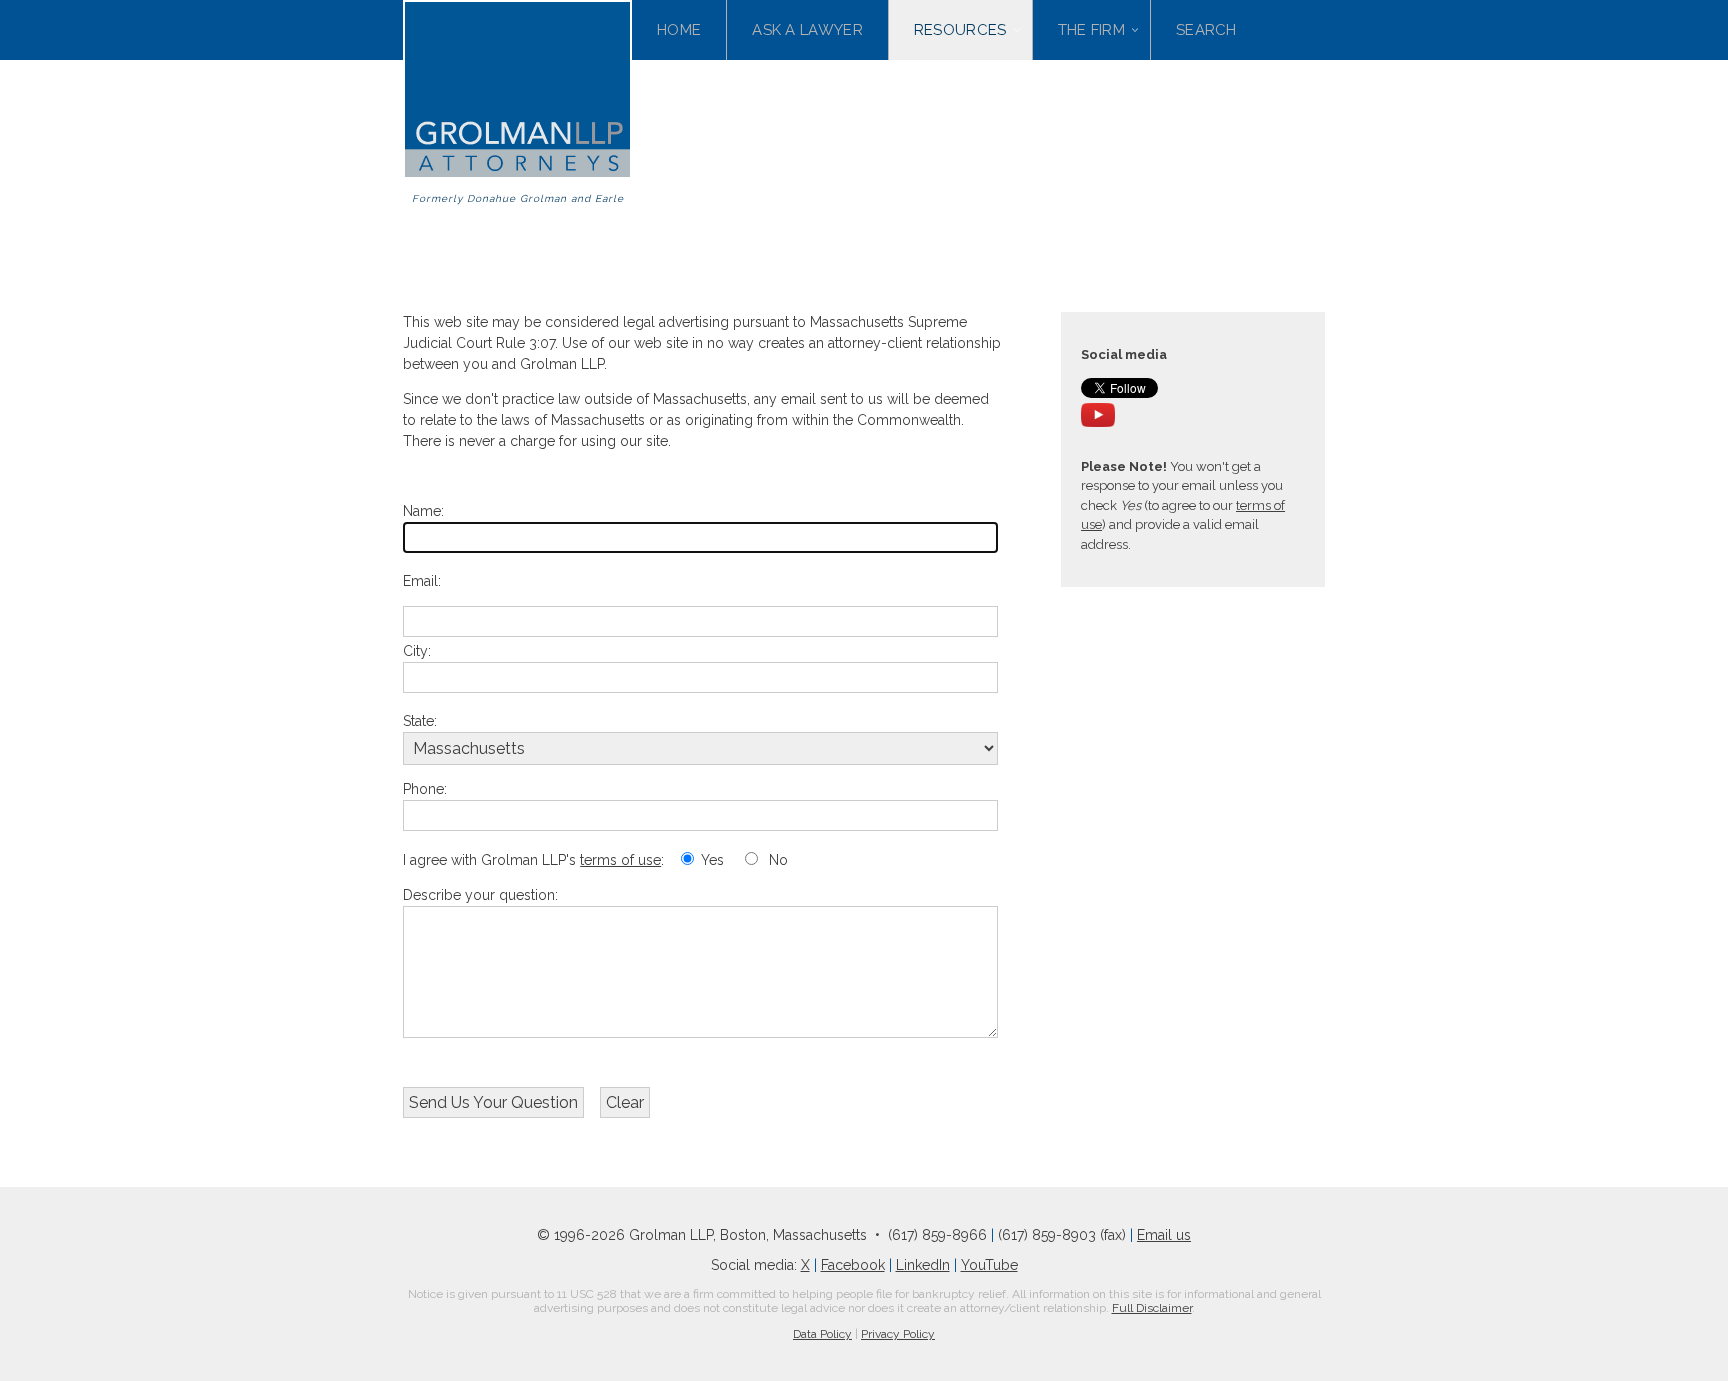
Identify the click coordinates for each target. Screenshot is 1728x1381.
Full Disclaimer (1152, 1308)
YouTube (989, 1265)
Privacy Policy (898, 1334)
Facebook (853, 1265)
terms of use (620, 860)
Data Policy (822, 1334)
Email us (1164, 1235)
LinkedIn (923, 1265)
